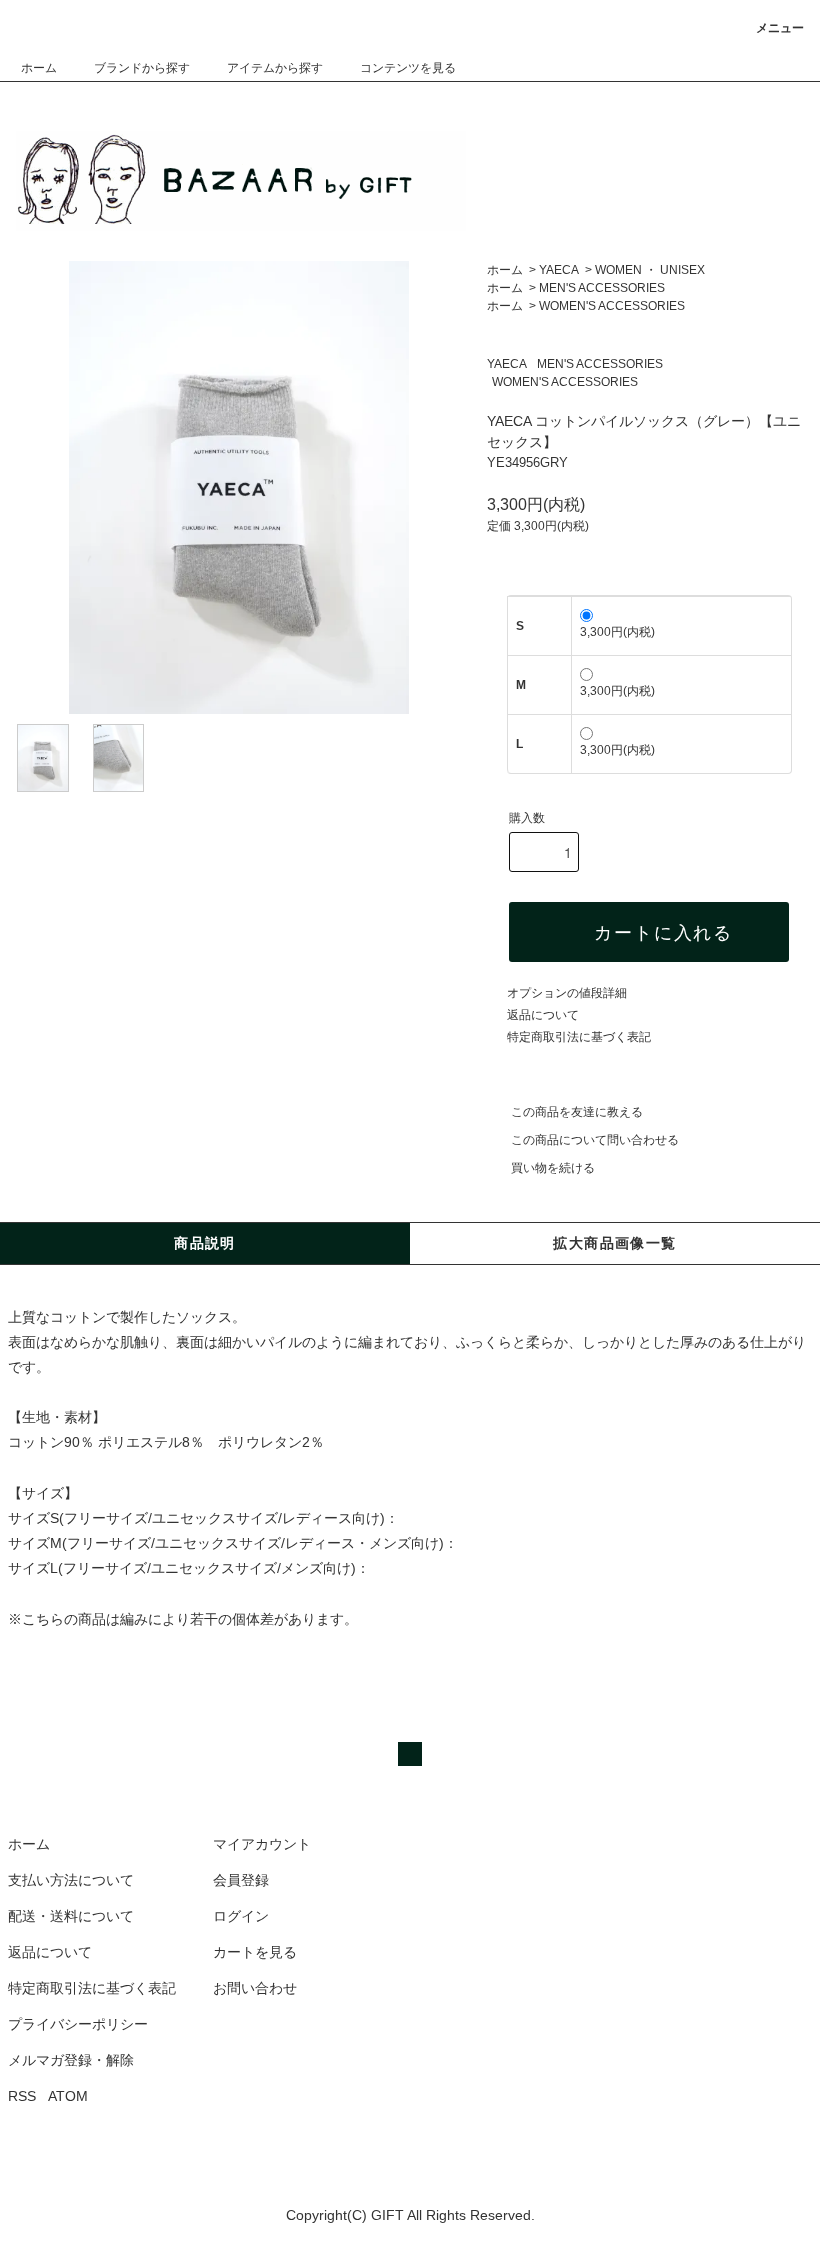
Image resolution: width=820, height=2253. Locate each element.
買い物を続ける (553, 1168)
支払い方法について (71, 1880)
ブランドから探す (142, 68)
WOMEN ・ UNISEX (650, 270)
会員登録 (241, 1880)
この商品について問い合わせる (595, 1140)
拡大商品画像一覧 (614, 1243)
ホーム (39, 68)
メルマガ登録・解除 (71, 2060)
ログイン (241, 1916)
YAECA (559, 270)
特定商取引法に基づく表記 (579, 1037)
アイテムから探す (275, 68)
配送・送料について (71, 1916)
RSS (22, 2096)
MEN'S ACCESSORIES (602, 288)
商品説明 (205, 1243)
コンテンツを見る (408, 68)
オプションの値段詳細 (567, 993)
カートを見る (255, 1952)
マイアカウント (262, 1844)
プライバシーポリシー (78, 2024)
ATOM (68, 2096)
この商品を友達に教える (577, 1112)
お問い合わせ (255, 1988)
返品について (543, 1015)
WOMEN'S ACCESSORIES (612, 306)
